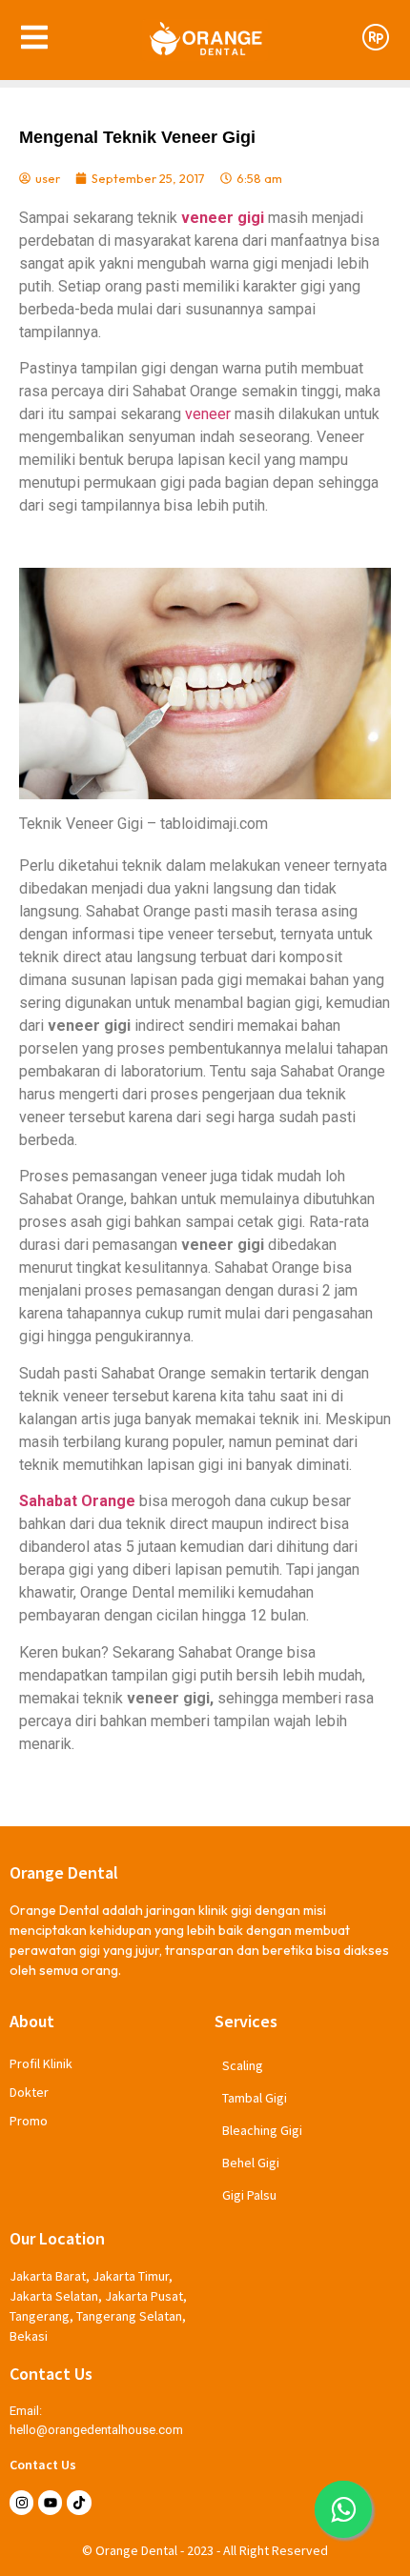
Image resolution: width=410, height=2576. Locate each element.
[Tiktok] (79, 2502)
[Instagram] (21, 2502)
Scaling (243, 2065)
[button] (343, 2509)
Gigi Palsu (249, 2195)
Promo (29, 2121)
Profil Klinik (41, 2063)
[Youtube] (50, 2502)
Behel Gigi (251, 2163)
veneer (208, 414)
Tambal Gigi (255, 2098)
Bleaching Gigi (262, 2130)
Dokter (29, 2092)
